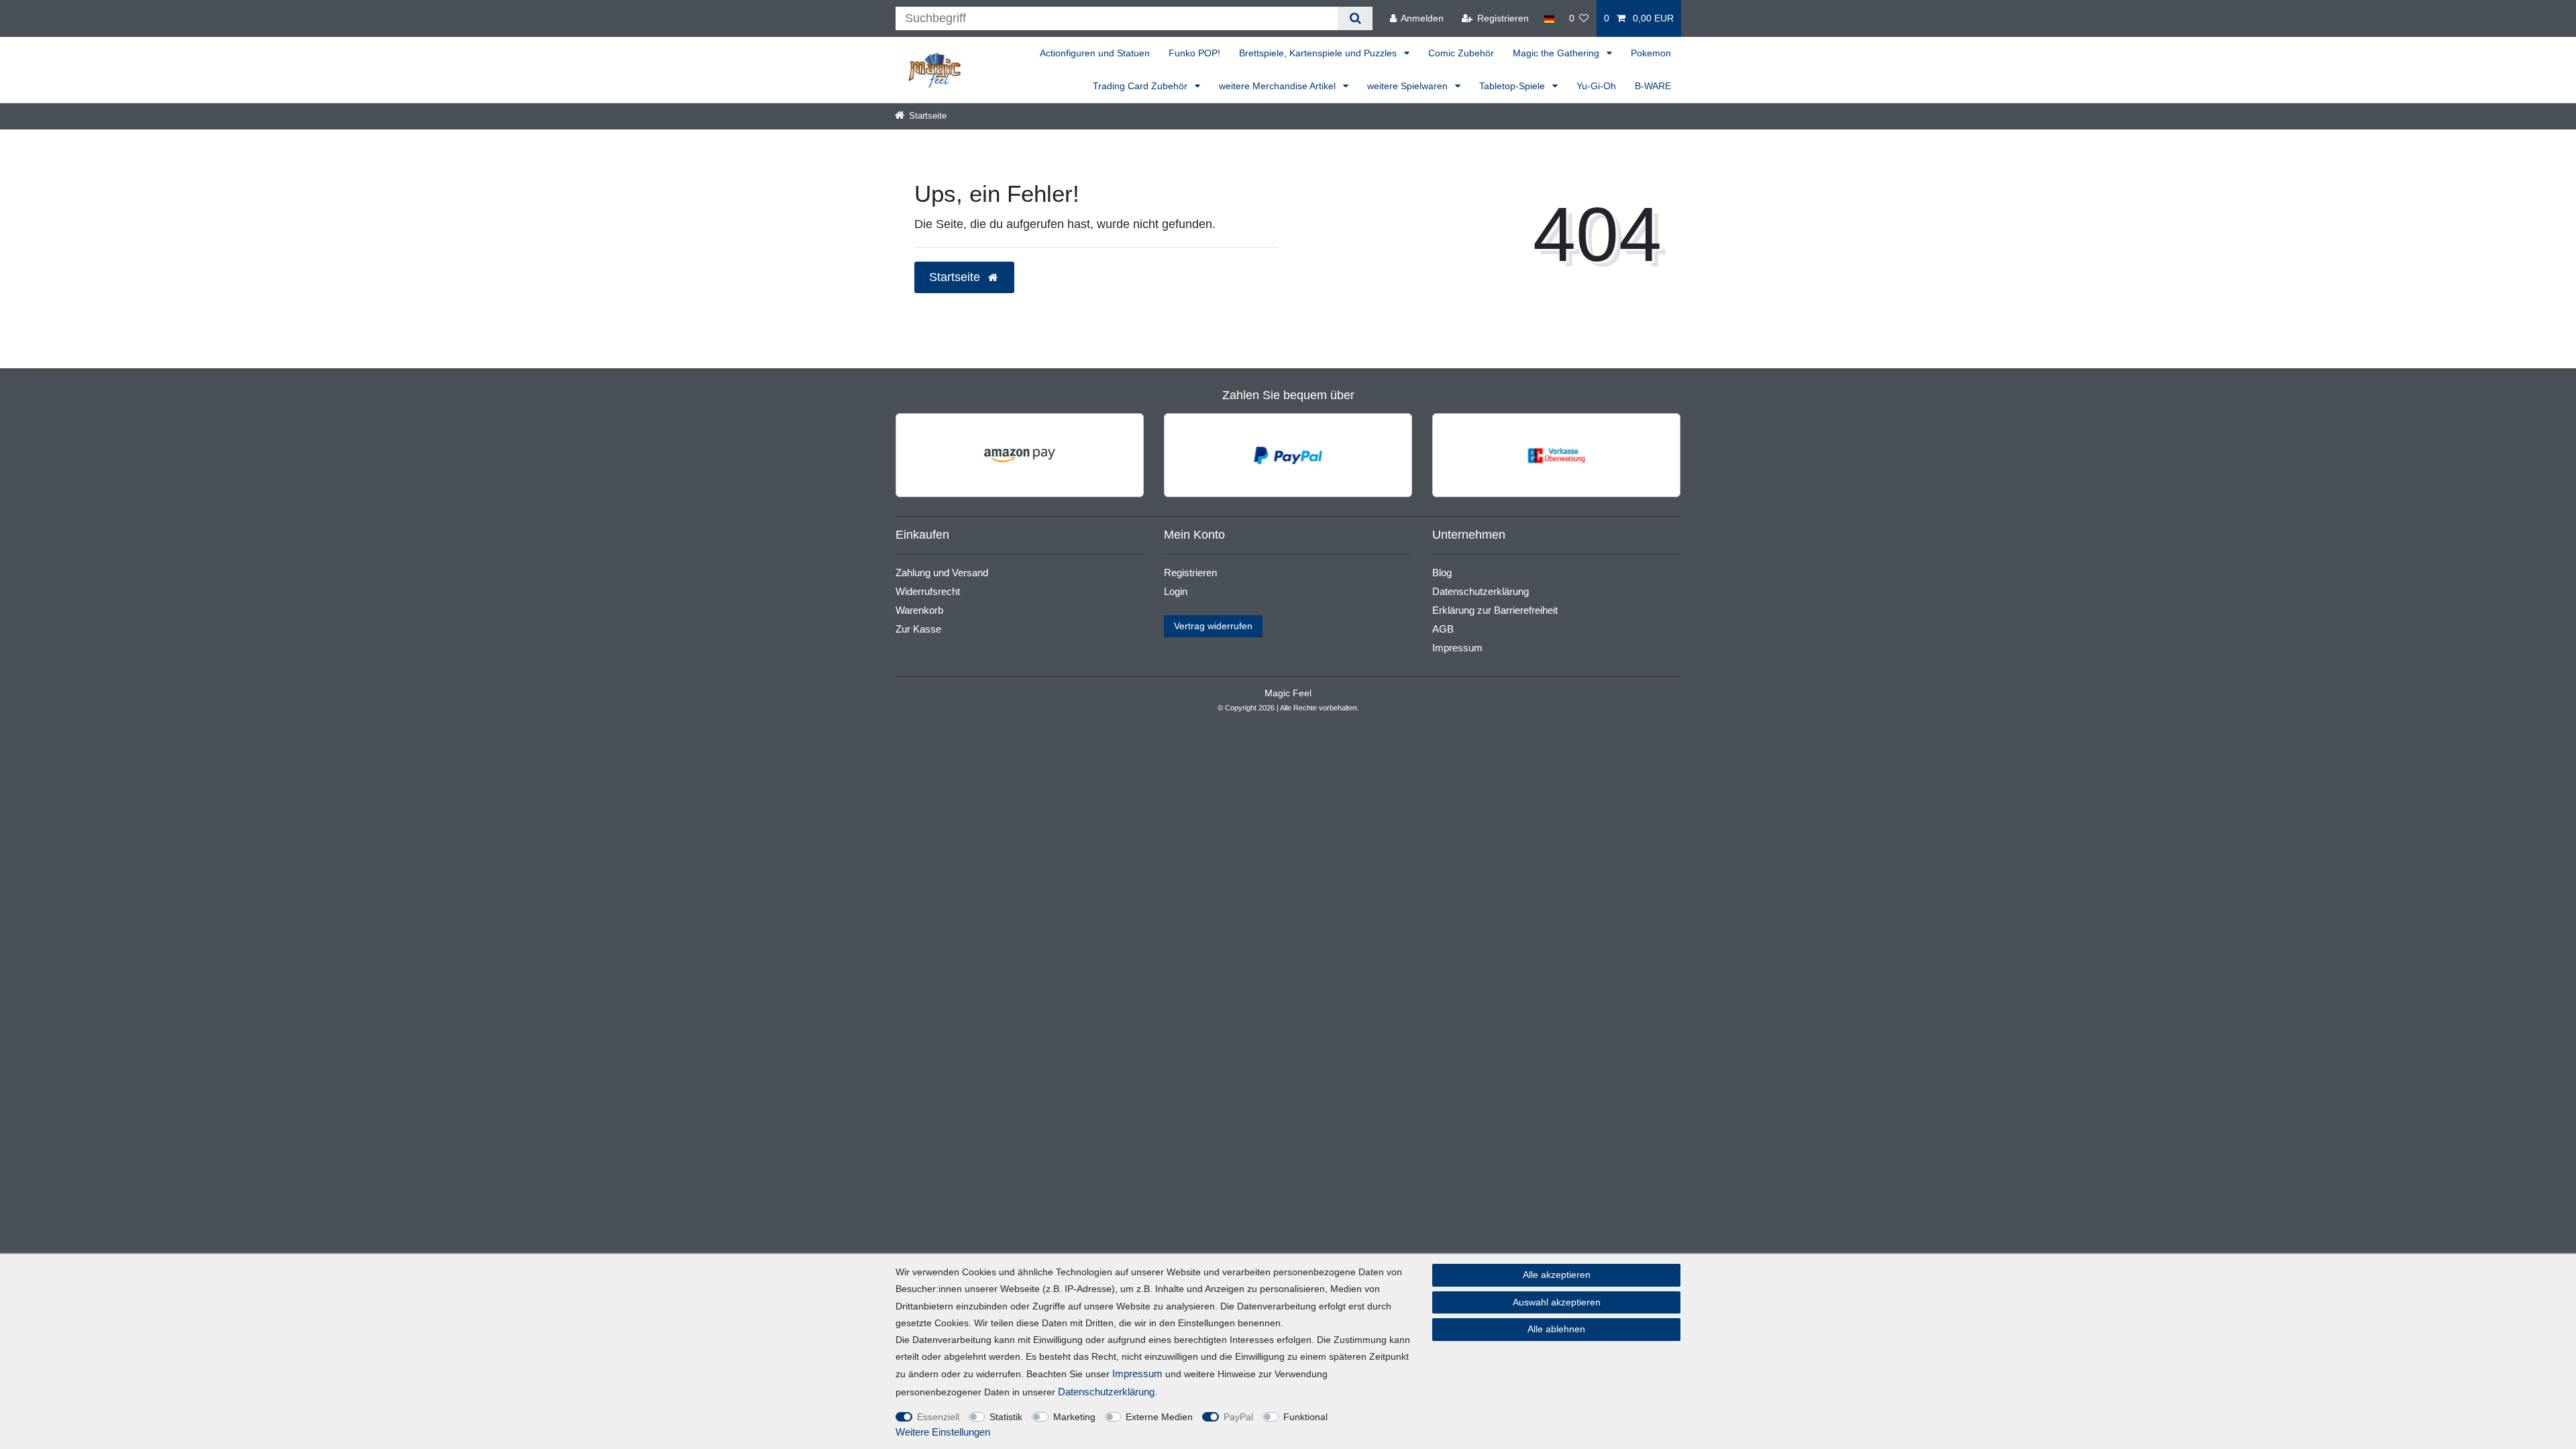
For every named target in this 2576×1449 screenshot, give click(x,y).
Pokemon (1651, 53)
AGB (1443, 629)
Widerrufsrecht (928, 591)
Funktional (1305, 1417)
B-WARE (1653, 86)
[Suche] (1355, 18)
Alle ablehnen (1556, 1329)
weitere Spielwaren (1409, 86)
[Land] (1549, 18)
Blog (1442, 573)
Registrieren (1190, 573)
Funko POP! (1194, 53)
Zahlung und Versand (942, 573)
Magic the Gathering (1557, 53)
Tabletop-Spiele (1513, 86)
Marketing (1074, 1417)
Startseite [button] (956, 277)
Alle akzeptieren (1557, 1275)
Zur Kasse (918, 629)
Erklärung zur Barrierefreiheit (1495, 610)
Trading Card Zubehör (1141, 86)
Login (1176, 591)
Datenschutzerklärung (1481, 591)
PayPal (1238, 1417)
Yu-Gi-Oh (1596, 86)
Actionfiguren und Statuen (1095, 53)
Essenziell (938, 1417)
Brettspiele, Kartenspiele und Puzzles (1319, 53)
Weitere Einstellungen (943, 1432)
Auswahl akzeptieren (1557, 1302)
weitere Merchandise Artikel (1279, 86)
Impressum (1457, 648)
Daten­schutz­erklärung (1106, 1392)
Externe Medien (1159, 1417)
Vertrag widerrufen (1213, 626)
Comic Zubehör (1461, 53)
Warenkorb (919, 610)
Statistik (1006, 1417)
